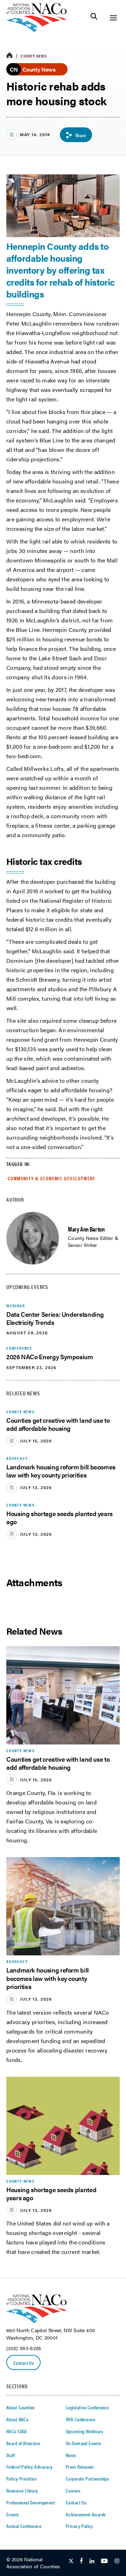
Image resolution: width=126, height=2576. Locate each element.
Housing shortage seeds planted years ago (59, 1517)
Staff (10, 2455)
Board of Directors (23, 2443)
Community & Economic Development (52, 1178)
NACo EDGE (17, 2431)
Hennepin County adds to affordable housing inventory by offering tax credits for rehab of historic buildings (61, 270)
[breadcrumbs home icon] (9, 56)
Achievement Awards (86, 2514)
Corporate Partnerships (87, 2478)
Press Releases (80, 2467)
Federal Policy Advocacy (30, 2467)
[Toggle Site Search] (94, 18)
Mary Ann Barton (86, 1229)
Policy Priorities (21, 2478)
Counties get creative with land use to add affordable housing (58, 1424)
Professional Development (31, 2502)
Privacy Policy (79, 2526)
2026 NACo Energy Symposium (50, 1357)
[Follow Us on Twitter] (71, 2561)
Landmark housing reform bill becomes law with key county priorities (61, 1471)
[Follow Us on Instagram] (117, 2561)
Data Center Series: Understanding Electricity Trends (55, 1318)
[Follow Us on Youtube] (104, 2561)
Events (13, 2514)
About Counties (20, 2407)
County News (34, 56)
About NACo (17, 2419)
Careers (73, 2490)
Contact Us (23, 2363)
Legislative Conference (87, 2407)
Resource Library (22, 2490)
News (71, 2455)
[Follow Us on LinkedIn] (92, 2561)
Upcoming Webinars (84, 2431)
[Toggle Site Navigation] (113, 18)
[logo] (37, 30)
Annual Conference (24, 2526)
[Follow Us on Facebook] (81, 2561)
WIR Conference (81, 2419)
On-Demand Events (83, 2443)
